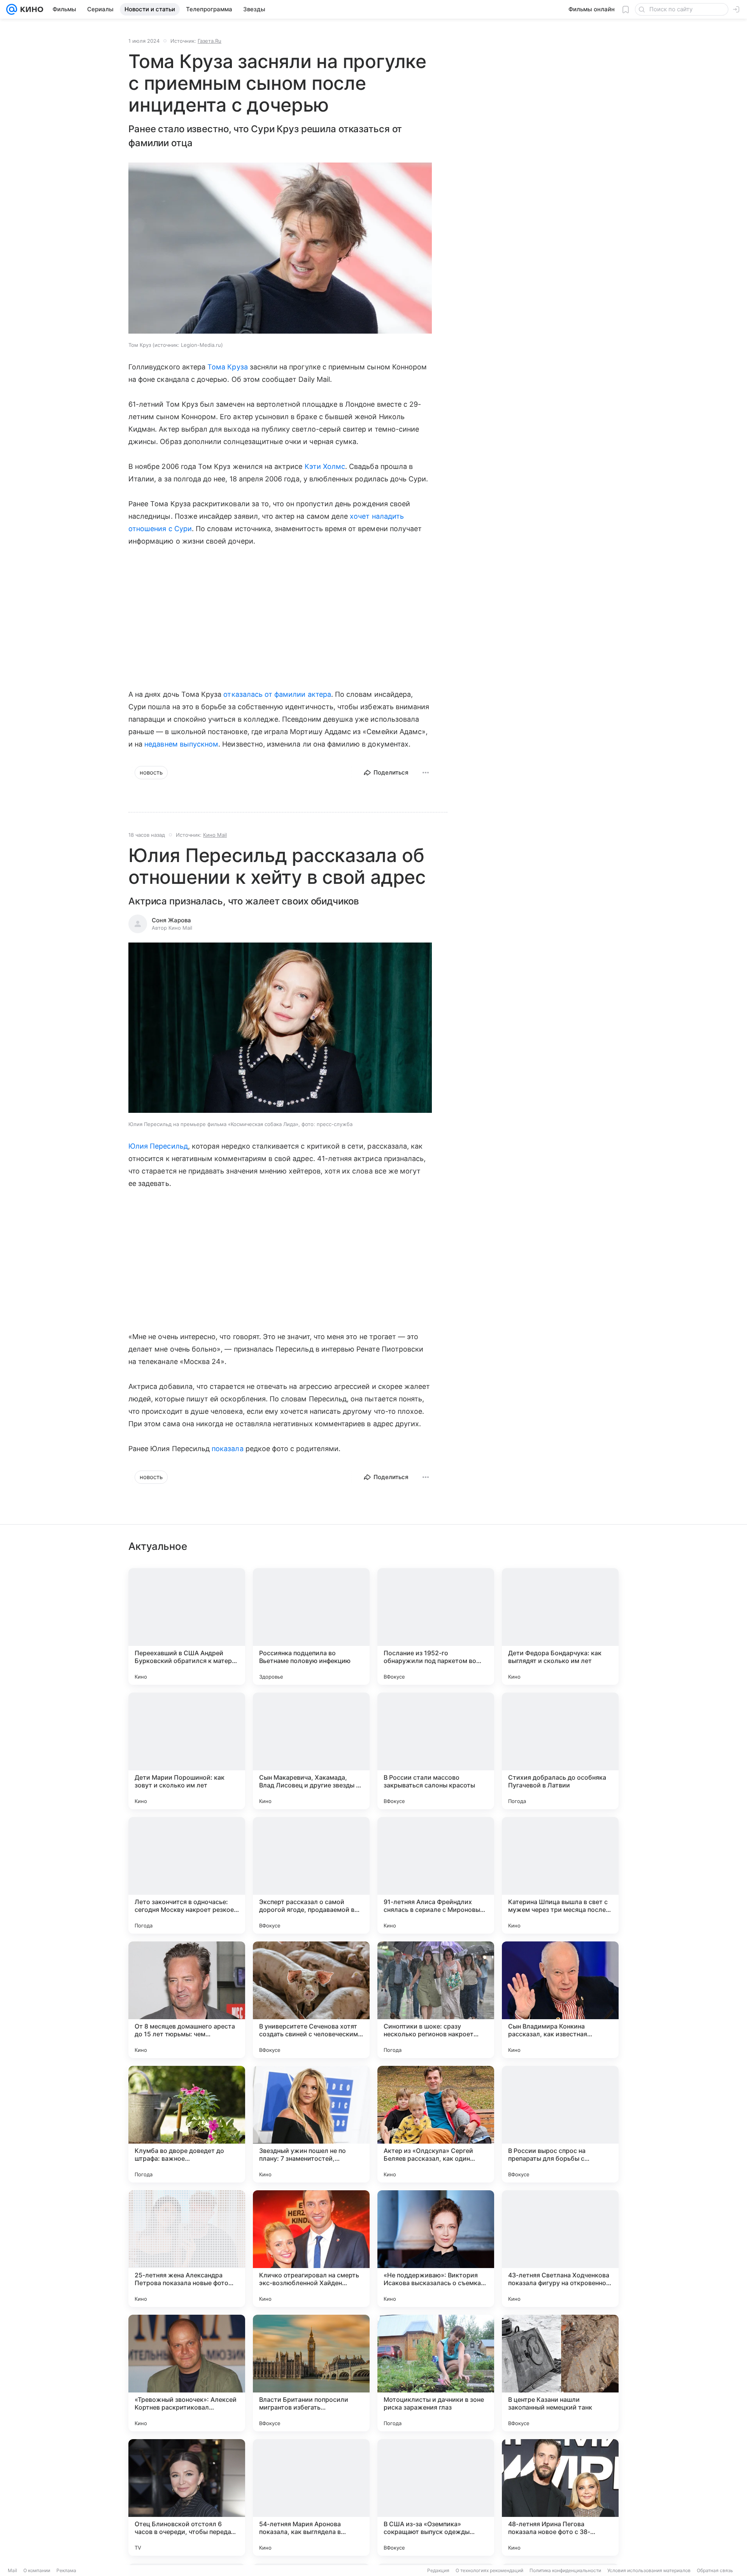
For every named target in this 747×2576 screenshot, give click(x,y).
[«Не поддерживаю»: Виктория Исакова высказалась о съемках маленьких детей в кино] (436, 2249)
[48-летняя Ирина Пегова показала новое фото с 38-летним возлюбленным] (560, 2497)
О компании (37, 2570)
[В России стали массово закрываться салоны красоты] (436, 1751)
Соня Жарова (171, 920)
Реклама (66, 2570)
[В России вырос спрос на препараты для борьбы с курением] (560, 2124)
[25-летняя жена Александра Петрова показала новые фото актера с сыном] (187, 2249)
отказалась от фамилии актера (277, 694)
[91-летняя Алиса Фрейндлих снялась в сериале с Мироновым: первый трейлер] (436, 1875)
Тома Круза (228, 367)
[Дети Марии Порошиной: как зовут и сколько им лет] (187, 1751)
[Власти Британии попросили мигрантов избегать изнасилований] (311, 2373)
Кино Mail (215, 835)
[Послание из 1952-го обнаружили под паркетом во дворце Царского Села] (436, 1626)
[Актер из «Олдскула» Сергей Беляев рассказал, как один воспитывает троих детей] (436, 2124)
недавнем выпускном (181, 744)
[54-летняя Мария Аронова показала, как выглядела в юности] (311, 2497)
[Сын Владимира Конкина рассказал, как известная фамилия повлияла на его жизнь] (560, 2000)
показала (227, 1449)
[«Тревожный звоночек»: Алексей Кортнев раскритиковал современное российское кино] (187, 2373)
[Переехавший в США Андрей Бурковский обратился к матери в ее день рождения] (187, 1626)
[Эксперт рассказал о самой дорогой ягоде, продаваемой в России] (311, 1875)
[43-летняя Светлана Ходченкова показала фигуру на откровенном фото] (560, 2249)
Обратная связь (715, 2570)
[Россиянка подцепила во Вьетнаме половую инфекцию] (311, 1626)
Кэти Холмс (325, 466)
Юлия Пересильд (158, 1146)
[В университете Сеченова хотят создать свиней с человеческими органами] (311, 2000)
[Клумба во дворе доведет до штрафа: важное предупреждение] (187, 2124)
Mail (12, 2570)
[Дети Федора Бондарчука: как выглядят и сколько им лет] (560, 1626)
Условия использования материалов (649, 2570)
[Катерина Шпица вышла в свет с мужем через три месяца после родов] (560, 1875)
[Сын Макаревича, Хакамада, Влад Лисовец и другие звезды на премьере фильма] (311, 1751)
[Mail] (12, 9)
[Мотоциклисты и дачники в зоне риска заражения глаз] (436, 2373)
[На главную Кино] (30, 9)
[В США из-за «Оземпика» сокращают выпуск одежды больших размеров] (436, 2497)
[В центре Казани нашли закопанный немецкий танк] (560, 2373)
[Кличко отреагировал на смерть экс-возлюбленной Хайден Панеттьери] (311, 2249)
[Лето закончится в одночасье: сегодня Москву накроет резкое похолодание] (187, 1875)
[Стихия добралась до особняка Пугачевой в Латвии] (560, 1751)
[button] (280, 249)
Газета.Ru (210, 41)
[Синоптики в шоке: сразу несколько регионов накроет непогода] (436, 2000)
